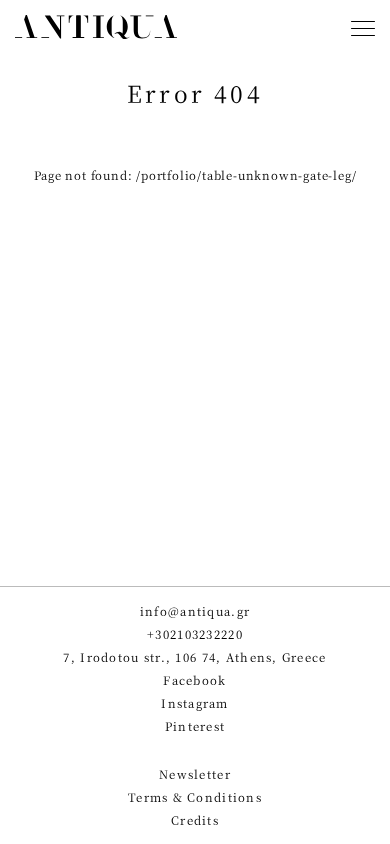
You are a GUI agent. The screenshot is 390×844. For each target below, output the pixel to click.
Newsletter (195, 774)
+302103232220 (195, 634)
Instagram (195, 703)
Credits (195, 820)
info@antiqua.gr (195, 611)
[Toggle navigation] (363, 30)
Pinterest (195, 726)
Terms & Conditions (195, 797)
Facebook (194, 680)
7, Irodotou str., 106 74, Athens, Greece (194, 657)
